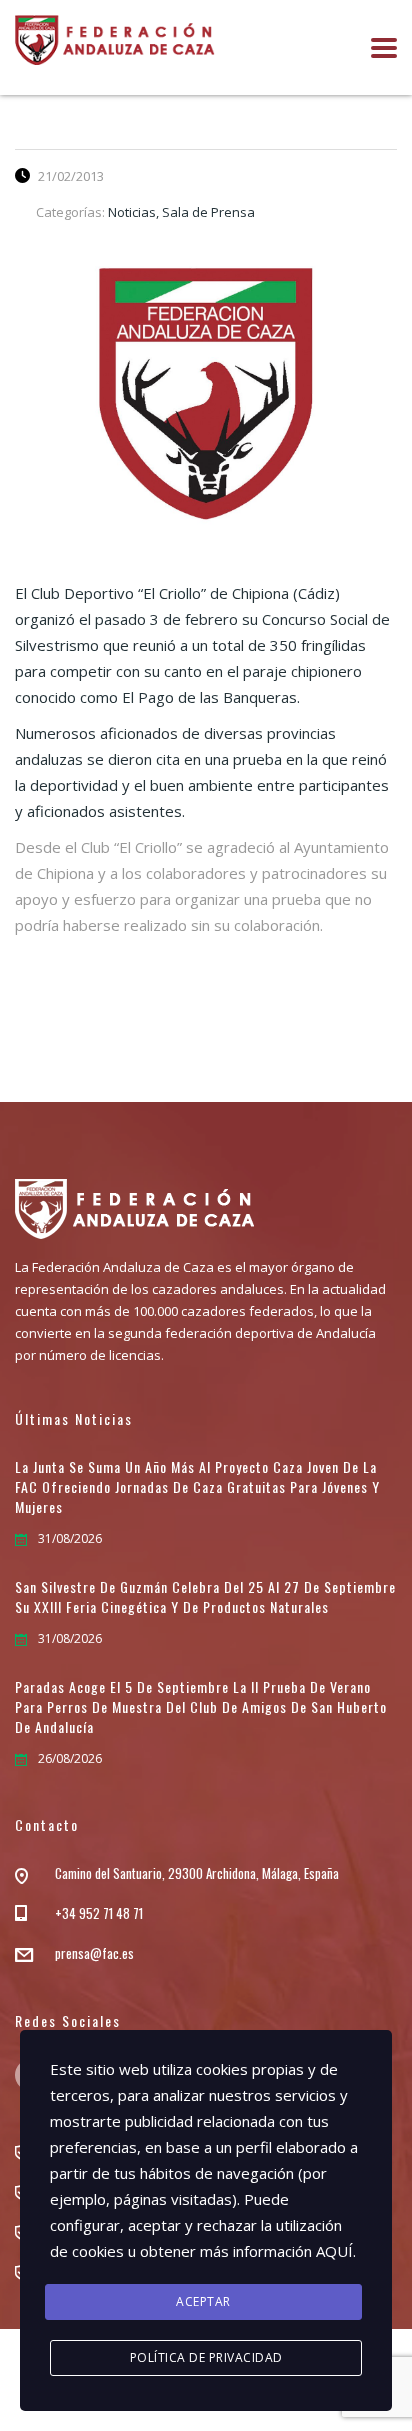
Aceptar (203, 2301)
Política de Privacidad (206, 2357)
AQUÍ (334, 2251)
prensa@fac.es (94, 1953)
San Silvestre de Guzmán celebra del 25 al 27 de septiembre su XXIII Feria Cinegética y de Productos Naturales (205, 1597)
